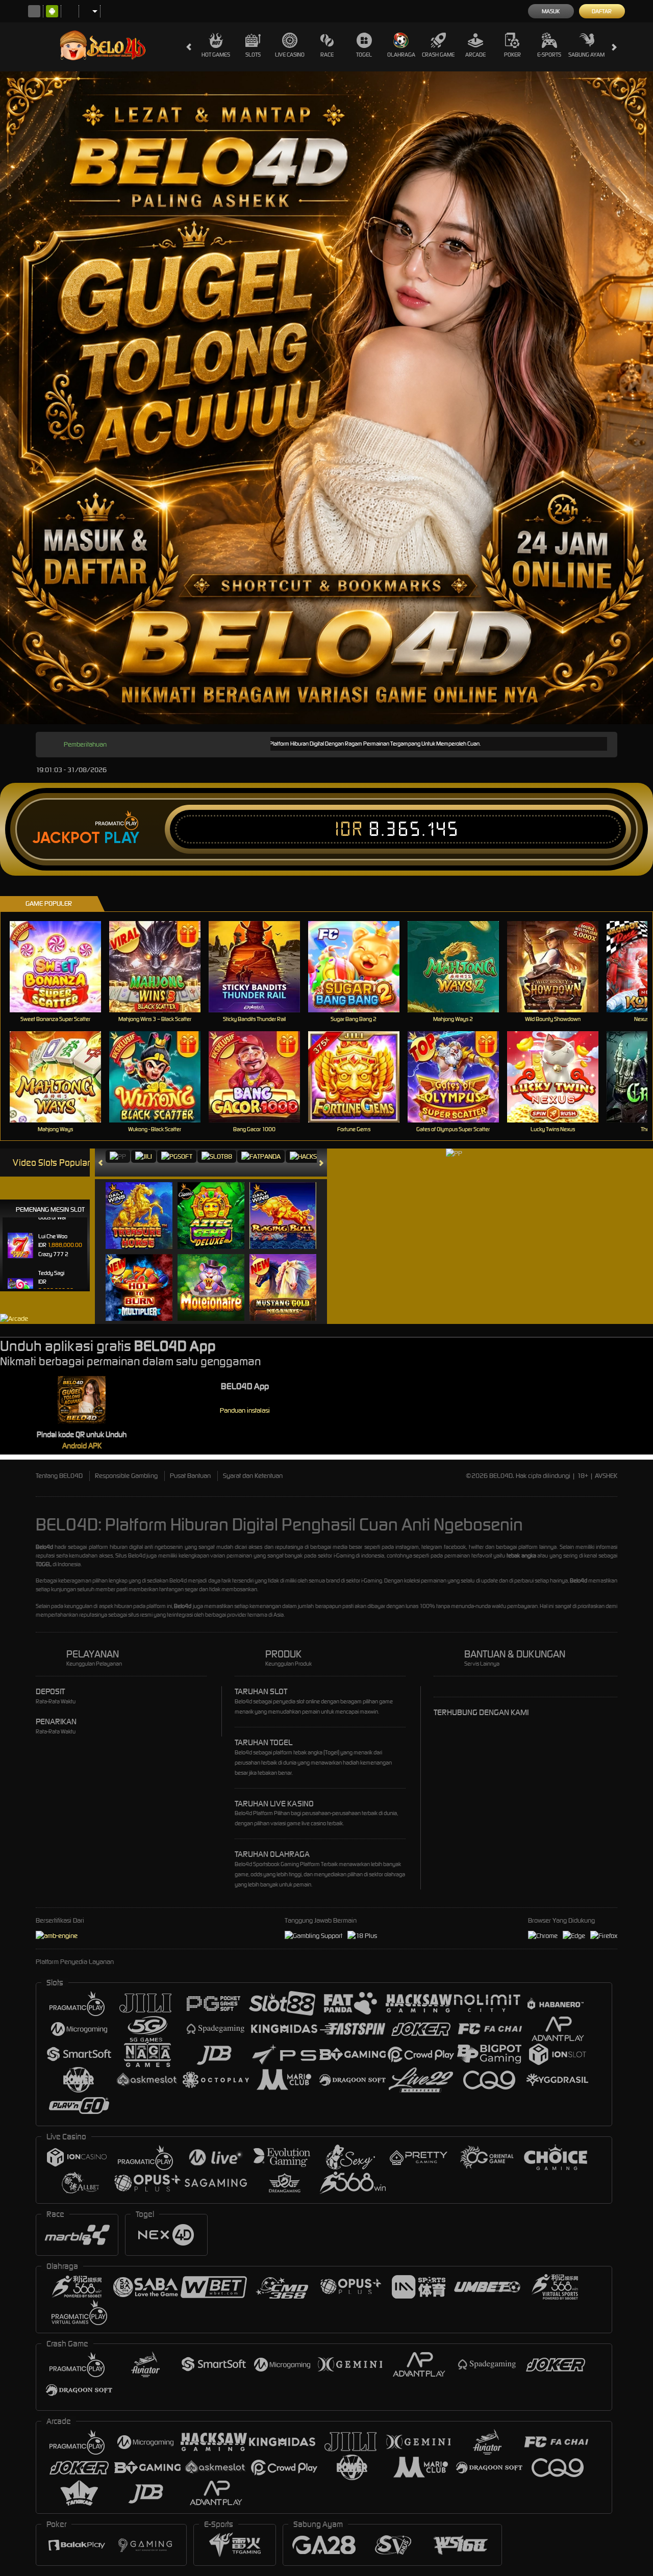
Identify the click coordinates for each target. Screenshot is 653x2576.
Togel (364, 55)
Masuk (551, 11)
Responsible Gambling (126, 1476)
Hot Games (216, 55)
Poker (512, 55)
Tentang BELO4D (59, 1476)
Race (327, 55)
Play (122, 838)
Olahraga (401, 55)
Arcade (475, 55)
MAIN (61, 967)
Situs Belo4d (130, 1555)
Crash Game (438, 55)
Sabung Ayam (586, 55)
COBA (145, 1205)
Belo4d (178, 1580)
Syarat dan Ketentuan (253, 1476)
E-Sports (549, 55)
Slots (253, 55)
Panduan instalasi (245, 1410)
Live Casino (290, 55)
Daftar (602, 11)
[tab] (118, 1156)
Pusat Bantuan (190, 1476)
